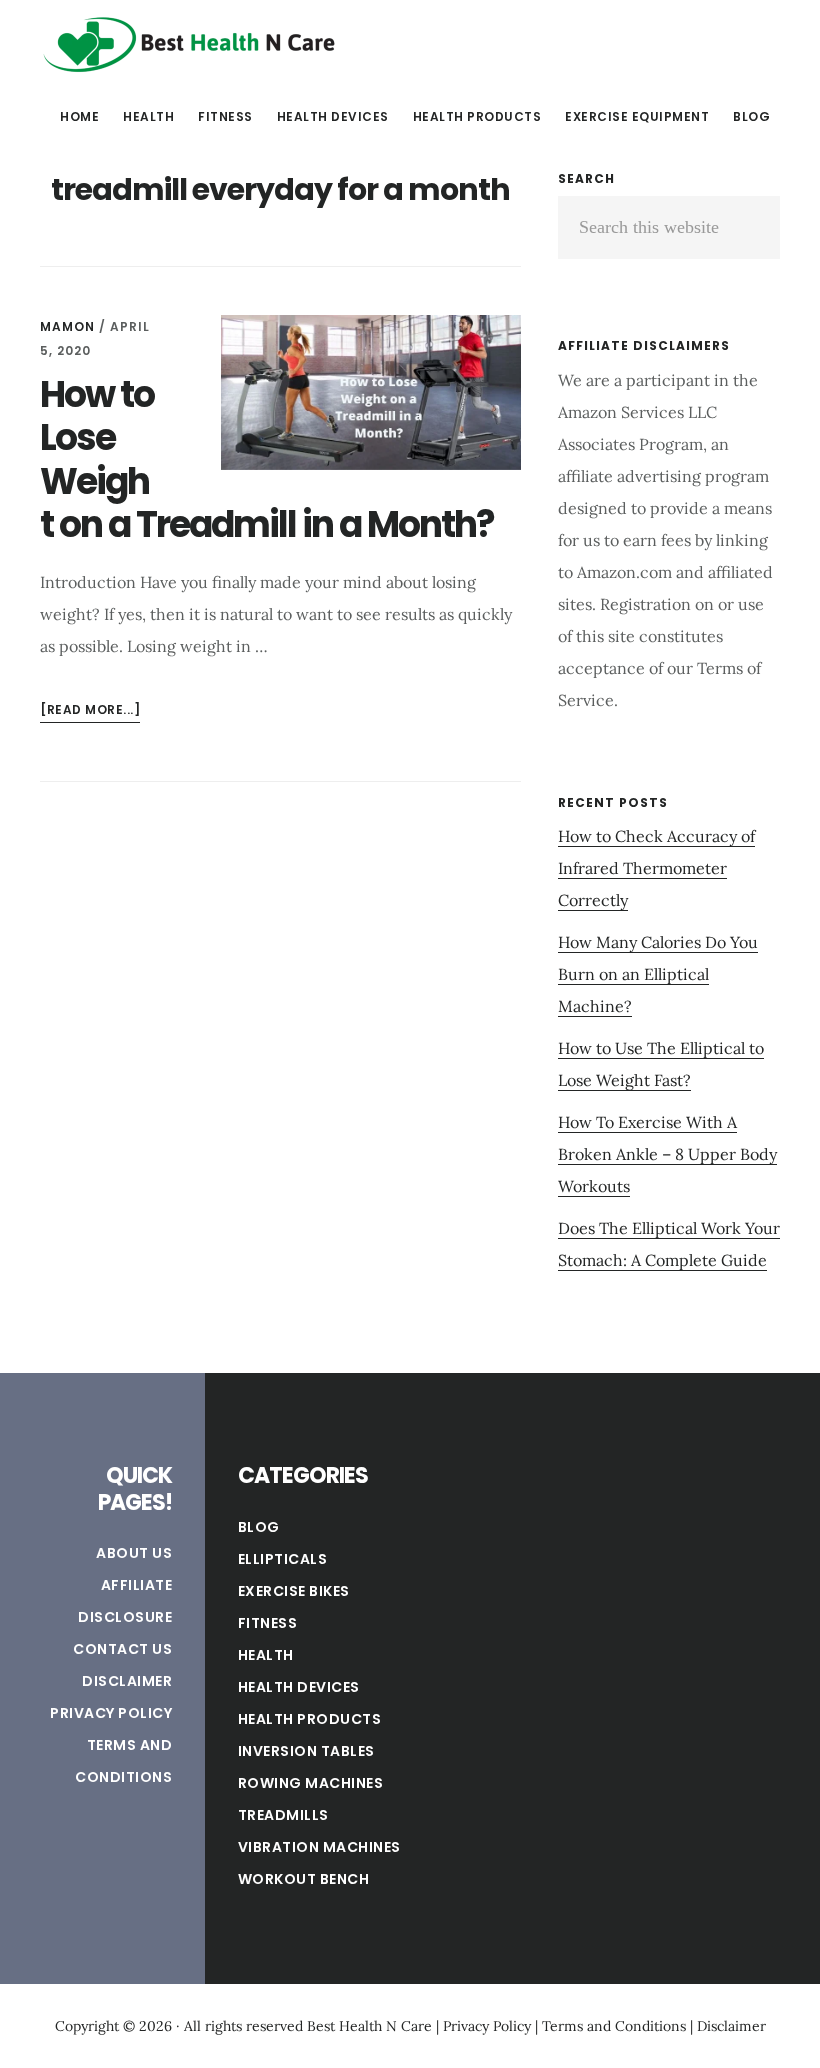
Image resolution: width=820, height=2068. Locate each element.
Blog (259, 1527)
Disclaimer (127, 1681)
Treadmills (283, 1815)
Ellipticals (283, 1559)
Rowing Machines (311, 1783)
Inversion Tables (306, 1751)
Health (266, 1655)
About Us (134, 1553)
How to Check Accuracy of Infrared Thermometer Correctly (656, 868)
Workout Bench (304, 1879)
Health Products (310, 1719)
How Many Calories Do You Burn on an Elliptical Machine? (658, 974)
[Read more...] (90, 711)
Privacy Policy (111, 1713)
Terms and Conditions (614, 2026)
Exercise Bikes (294, 1591)
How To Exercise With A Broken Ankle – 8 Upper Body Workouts (667, 1154)
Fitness (268, 1623)
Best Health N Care (190, 44)
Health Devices (299, 1687)
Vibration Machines (319, 1847)
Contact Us (122, 1649)
